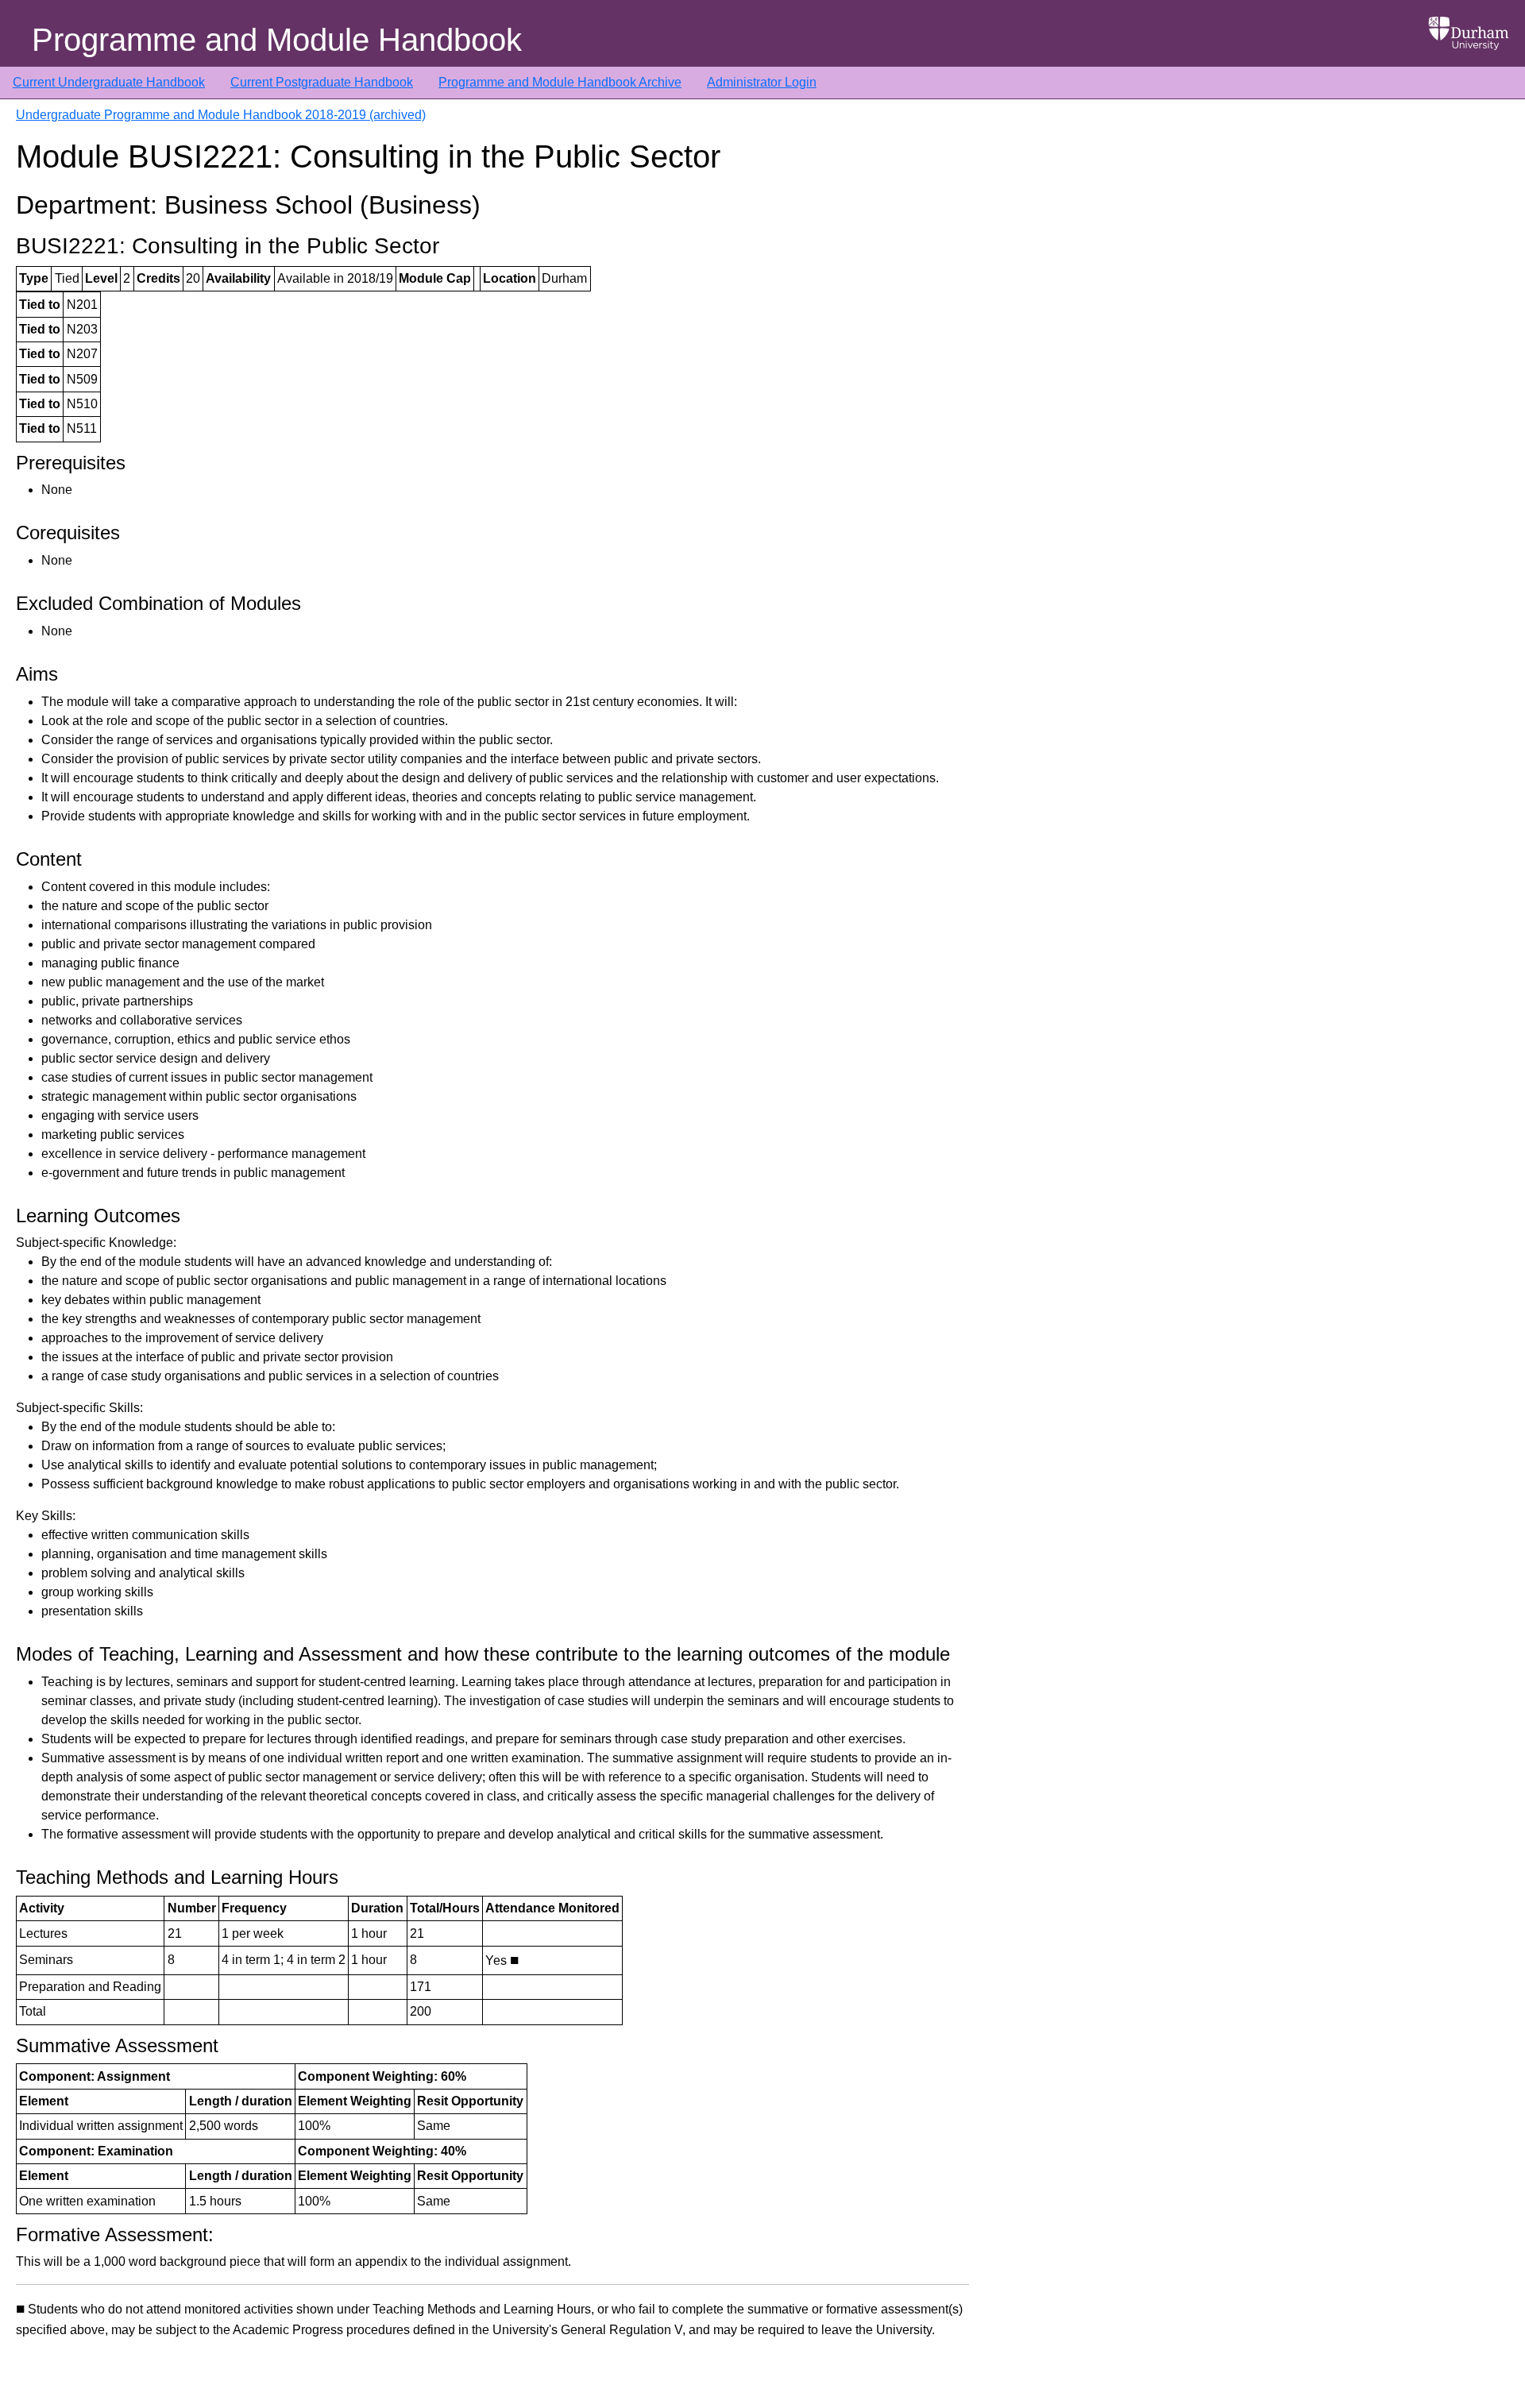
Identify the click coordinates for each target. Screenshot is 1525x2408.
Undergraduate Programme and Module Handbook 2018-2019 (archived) (221, 115)
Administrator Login (762, 82)
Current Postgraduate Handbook (322, 82)
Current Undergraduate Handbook (109, 82)
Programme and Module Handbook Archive (560, 82)
